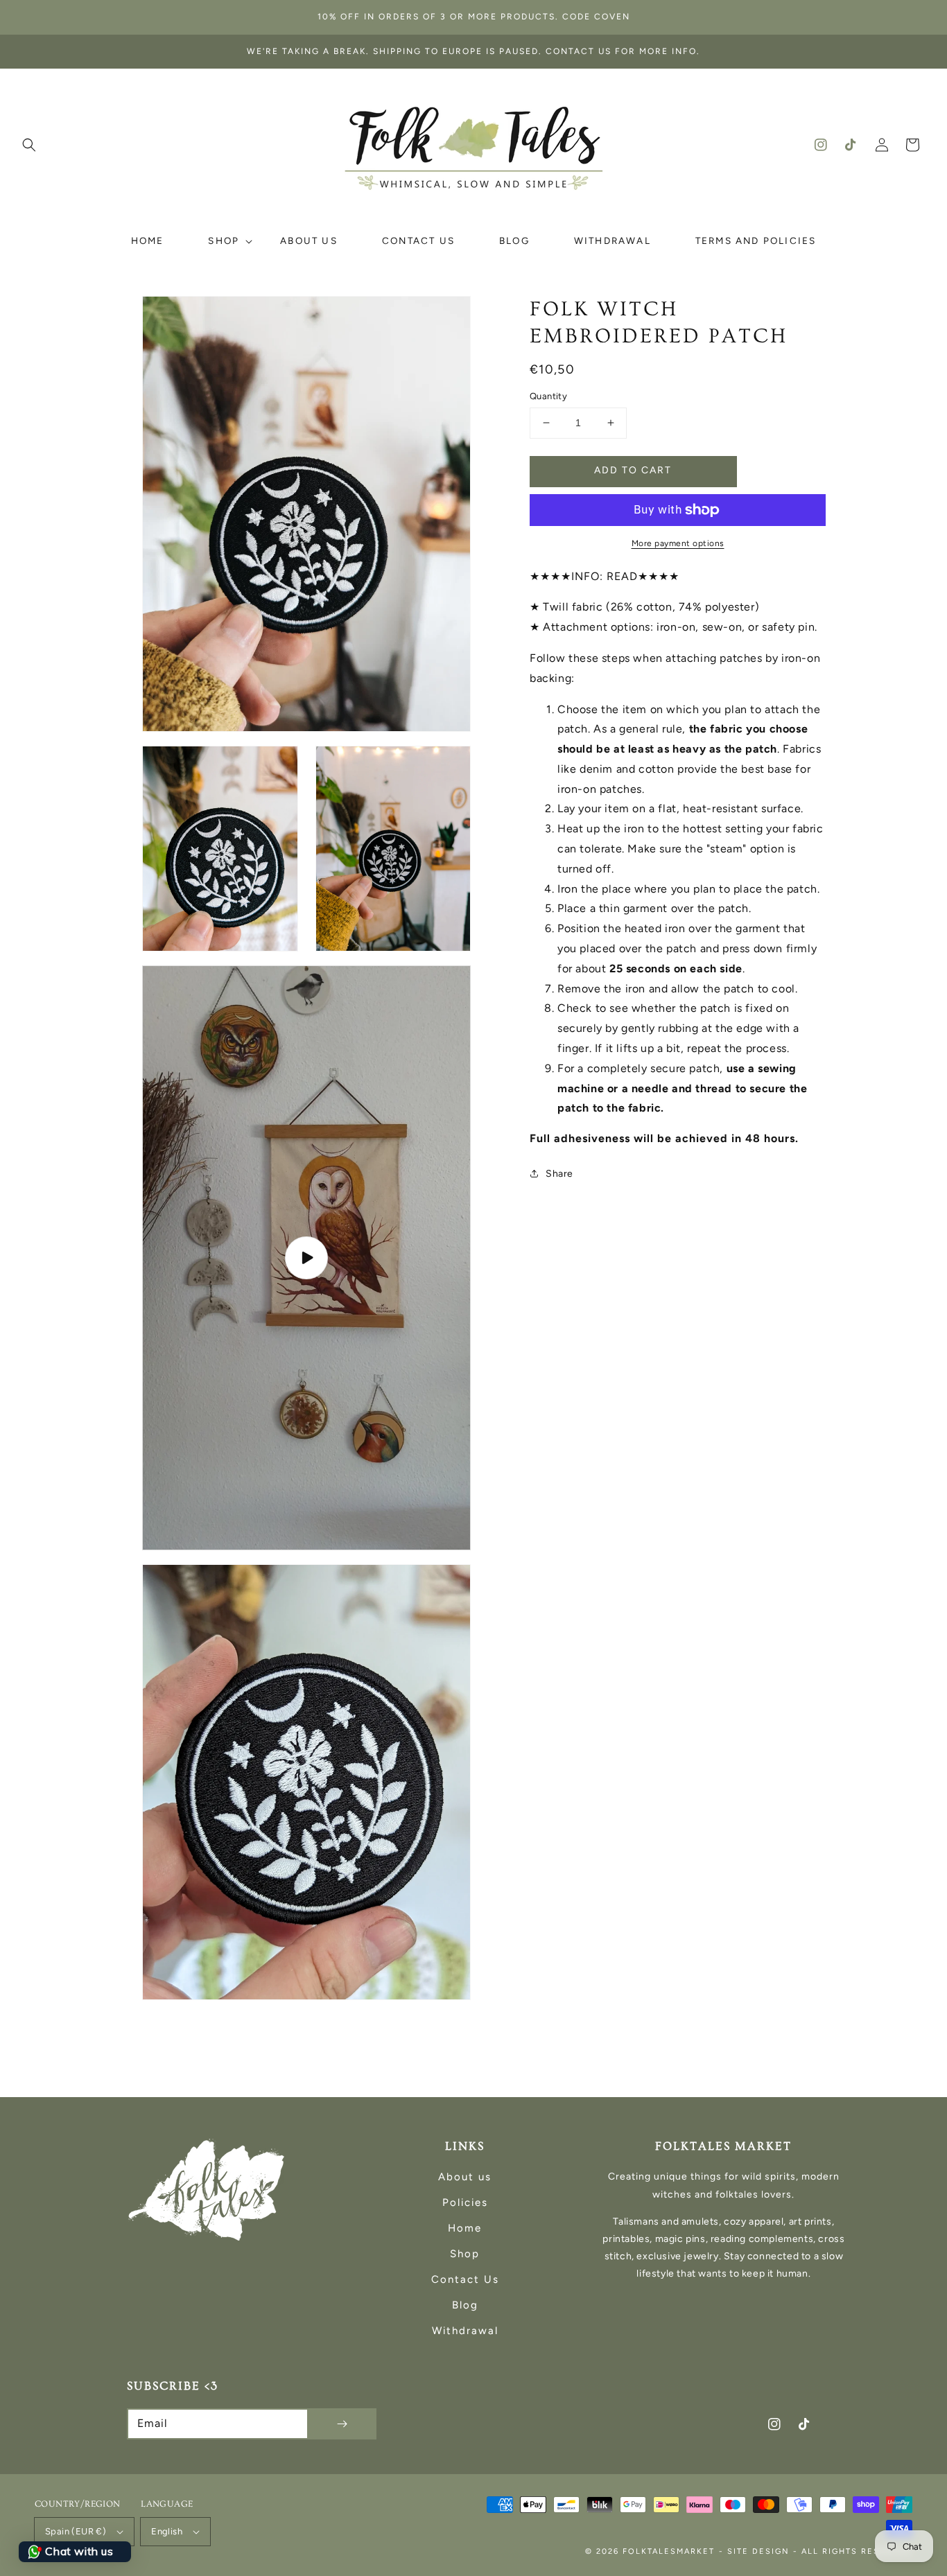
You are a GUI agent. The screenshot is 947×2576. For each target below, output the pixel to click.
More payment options (678, 543)
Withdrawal (465, 2331)
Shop (465, 2254)
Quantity (548, 396)
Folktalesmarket (669, 2551)
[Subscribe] (342, 2424)
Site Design (758, 2551)
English (167, 2531)
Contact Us (465, 2279)
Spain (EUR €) (76, 2531)
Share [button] (559, 1174)
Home (465, 2228)
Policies (465, 2202)
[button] (29, 145)
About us (465, 2177)
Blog (465, 2305)
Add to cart (633, 470)
